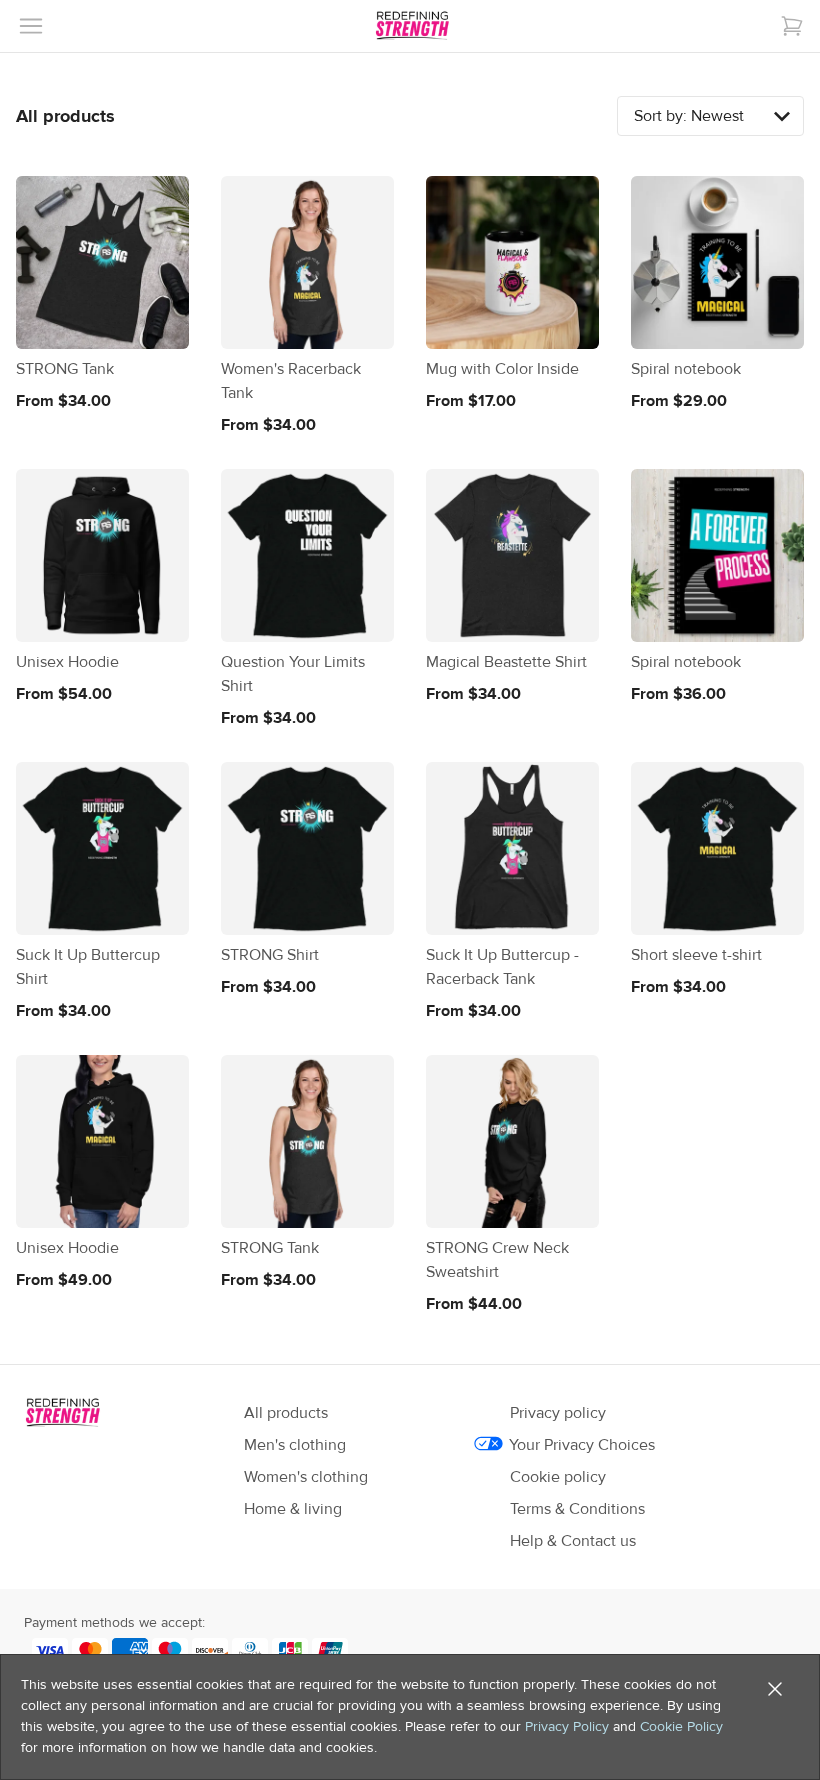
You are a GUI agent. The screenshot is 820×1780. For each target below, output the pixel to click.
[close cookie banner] (775, 1689)
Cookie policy (558, 1477)
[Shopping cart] (792, 26)
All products (286, 1413)
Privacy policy (558, 1413)
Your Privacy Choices (582, 1445)
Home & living (293, 1509)
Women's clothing (306, 1477)
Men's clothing (295, 1445)
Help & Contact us (573, 1541)
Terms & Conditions (577, 1509)
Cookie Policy (681, 1727)
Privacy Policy (567, 1727)
